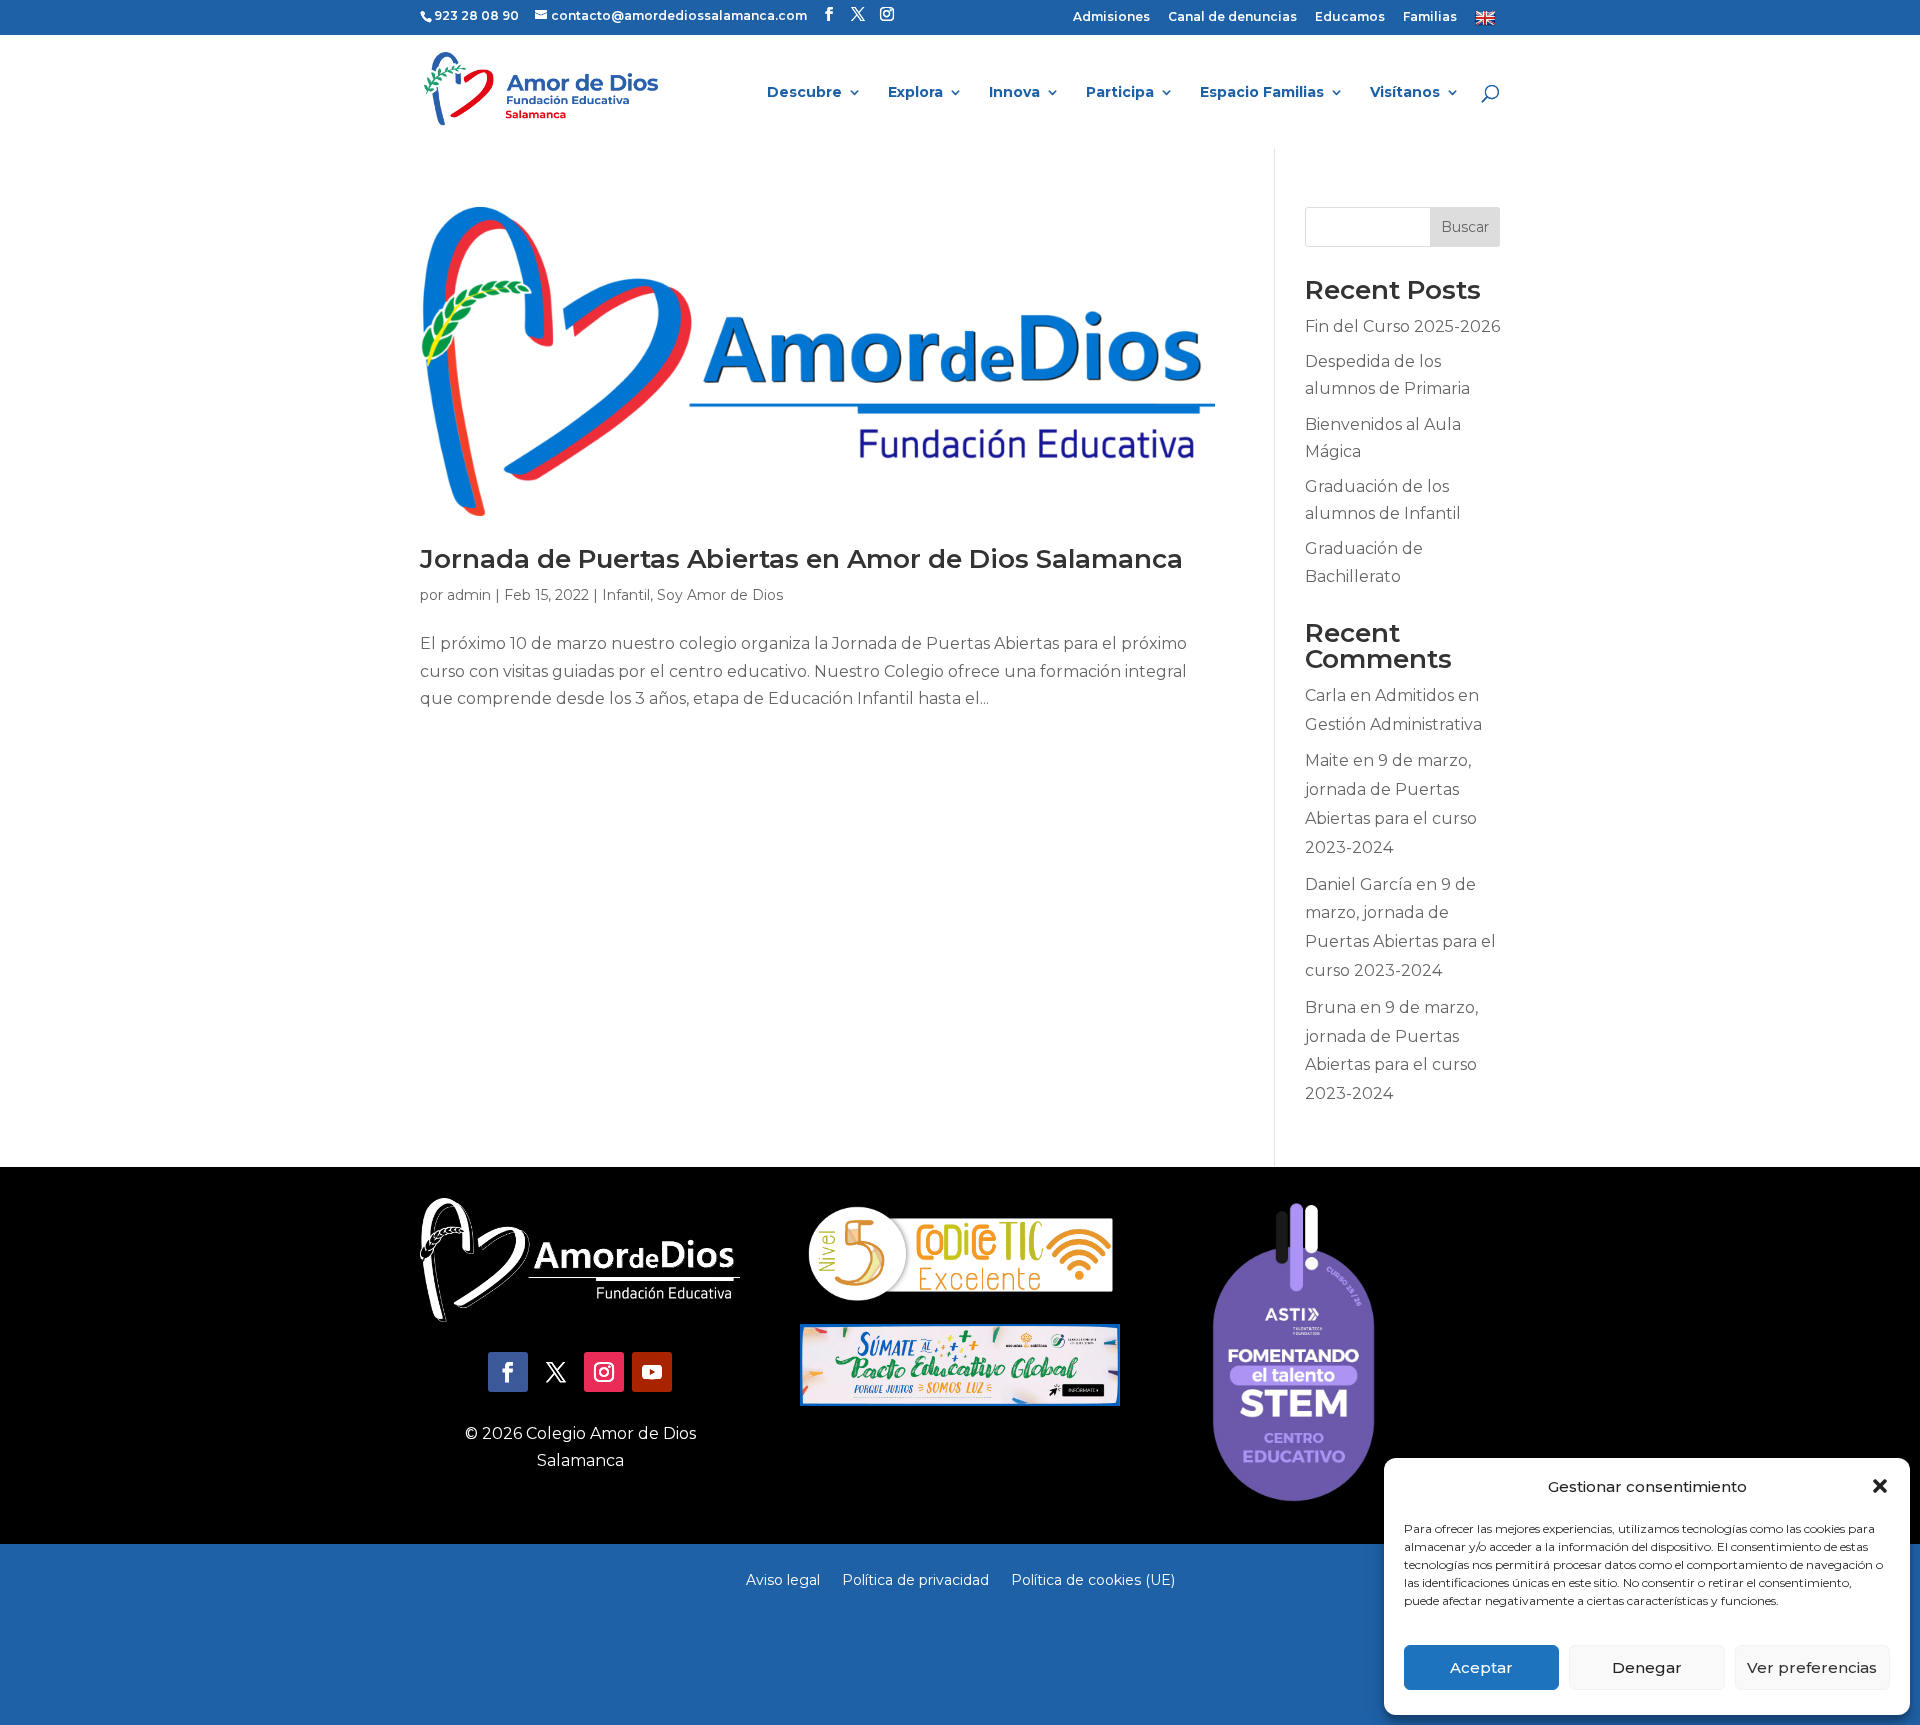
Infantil (626, 595)
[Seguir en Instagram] (604, 1372)
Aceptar (1481, 1667)
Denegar (1647, 1667)
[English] (1487, 22)
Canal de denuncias (1232, 17)
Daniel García (1358, 884)
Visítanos (1405, 93)
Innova (1014, 93)
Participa (1120, 93)
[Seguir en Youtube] (652, 1372)
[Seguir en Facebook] (508, 1372)
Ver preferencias (1812, 1667)
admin (469, 595)
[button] (1880, 1486)
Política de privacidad (915, 1579)
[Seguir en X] (556, 1372)
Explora (915, 93)
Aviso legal (783, 1579)
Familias (1430, 17)
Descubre (804, 93)
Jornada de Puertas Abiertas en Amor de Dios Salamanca (801, 559)
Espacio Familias (1262, 93)
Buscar (1465, 227)
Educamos (1350, 17)
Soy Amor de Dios (720, 595)
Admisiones (1111, 17)
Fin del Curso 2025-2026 (1402, 326)
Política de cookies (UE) (1093, 1579)
